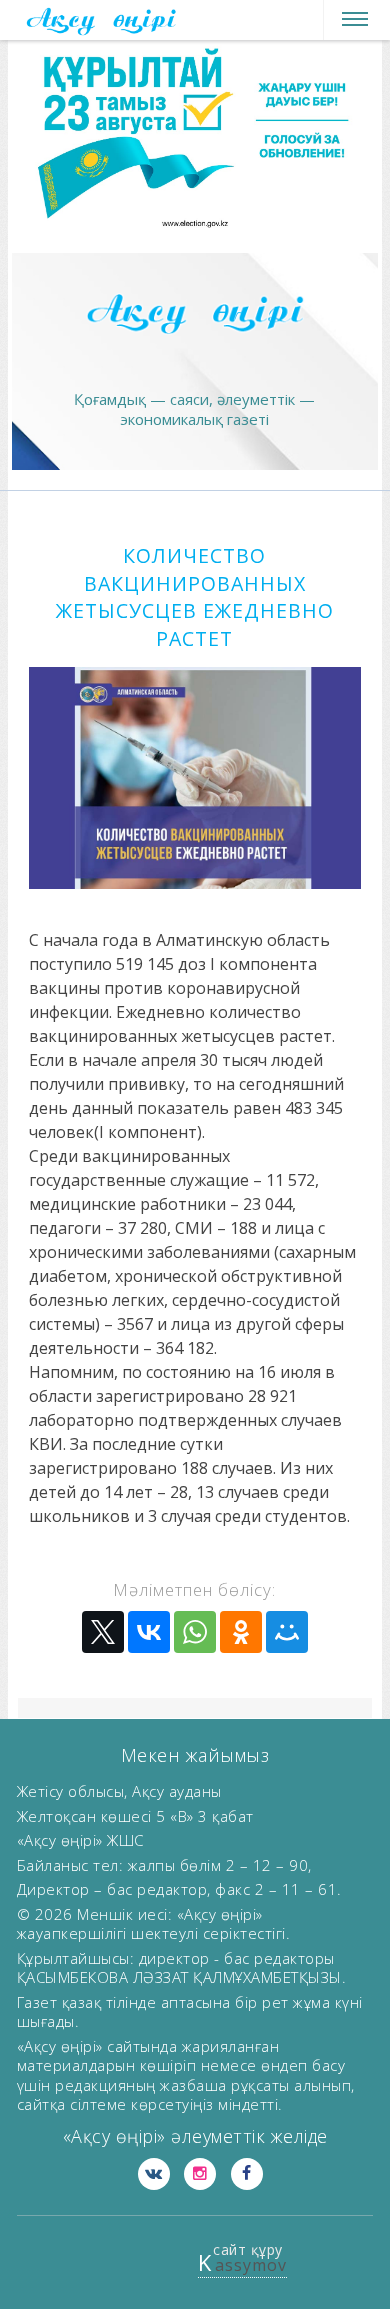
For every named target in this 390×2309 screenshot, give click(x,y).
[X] (103, 1632)
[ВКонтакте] (149, 1632)
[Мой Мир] (287, 1632)
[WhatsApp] (195, 1632)
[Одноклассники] (241, 1632)
